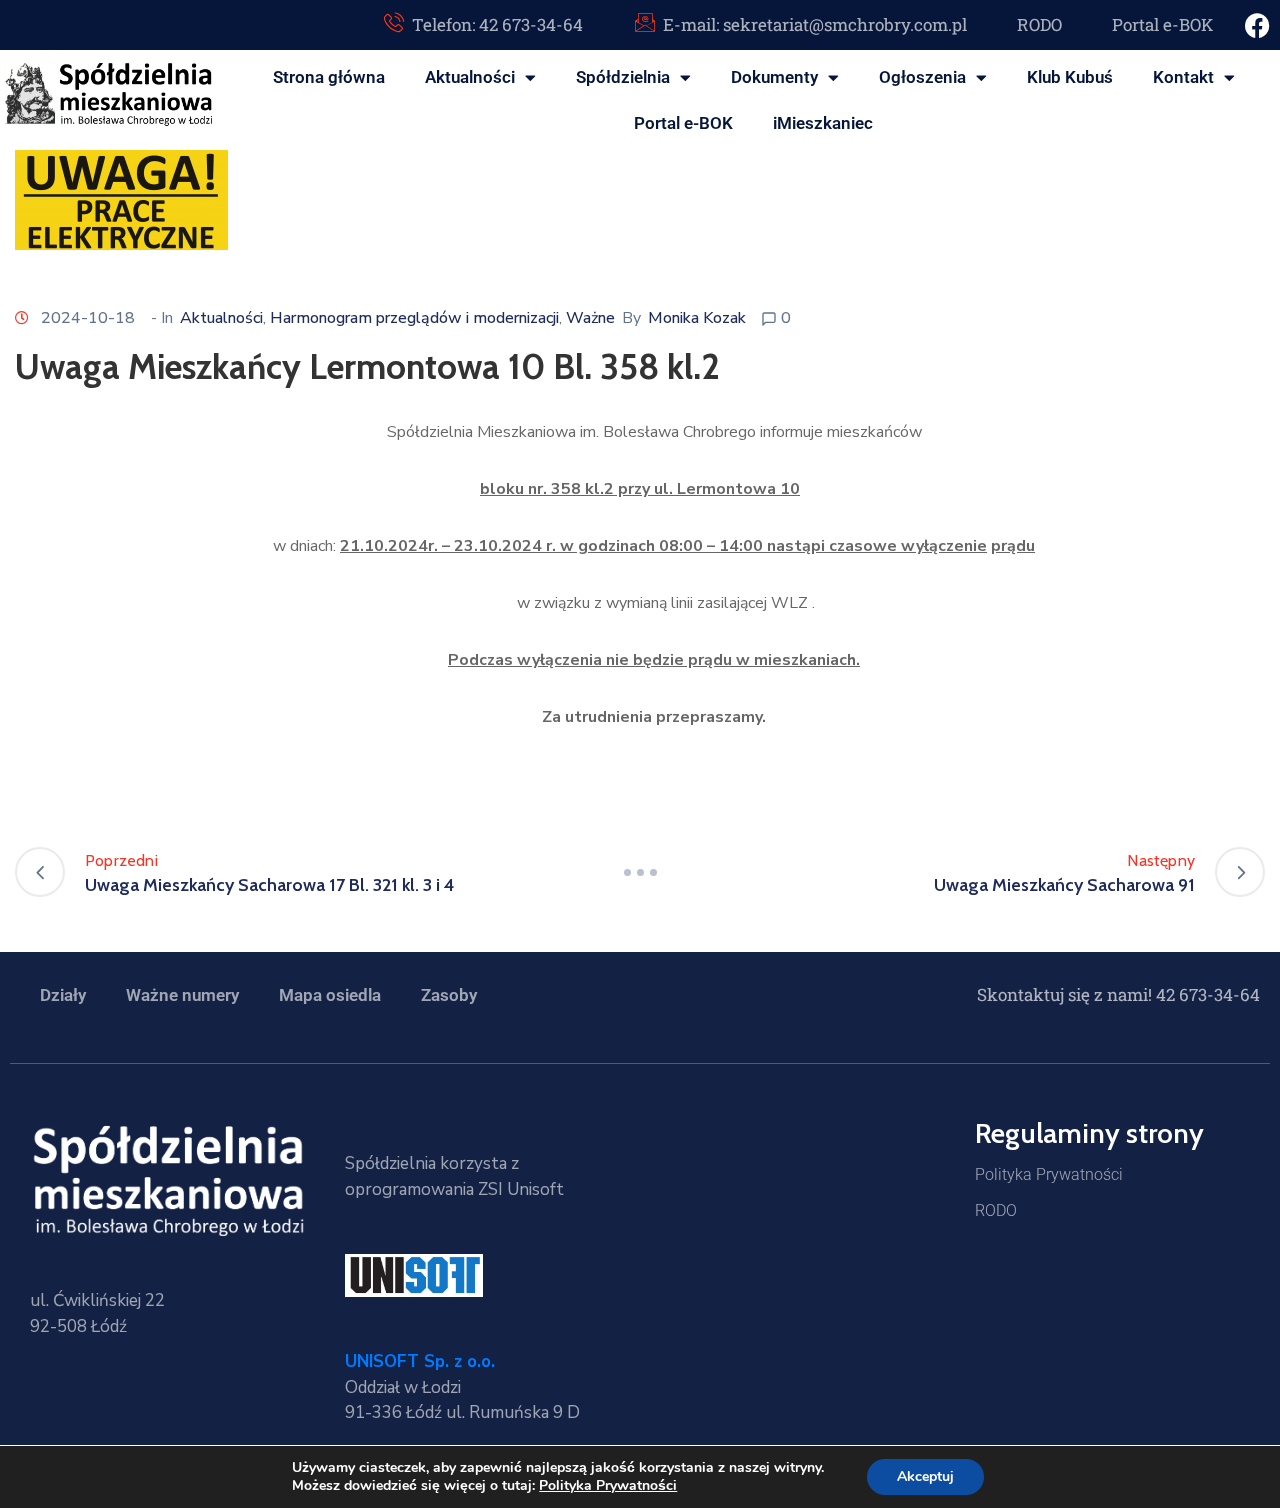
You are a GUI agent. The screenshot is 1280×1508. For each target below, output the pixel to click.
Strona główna (329, 77)
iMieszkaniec (823, 123)
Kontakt (1183, 77)
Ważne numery (182, 995)
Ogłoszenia (922, 77)
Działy (63, 995)
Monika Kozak (697, 318)
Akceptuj (925, 1476)
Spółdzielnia (623, 77)
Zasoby (449, 995)
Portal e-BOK (683, 123)
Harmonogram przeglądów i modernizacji (414, 318)
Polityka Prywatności (1049, 1174)
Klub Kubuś (1070, 77)
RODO (996, 1210)
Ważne (590, 318)
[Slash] (640, 872)
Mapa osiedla (330, 995)
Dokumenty (774, 77)
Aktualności (470, 77)
